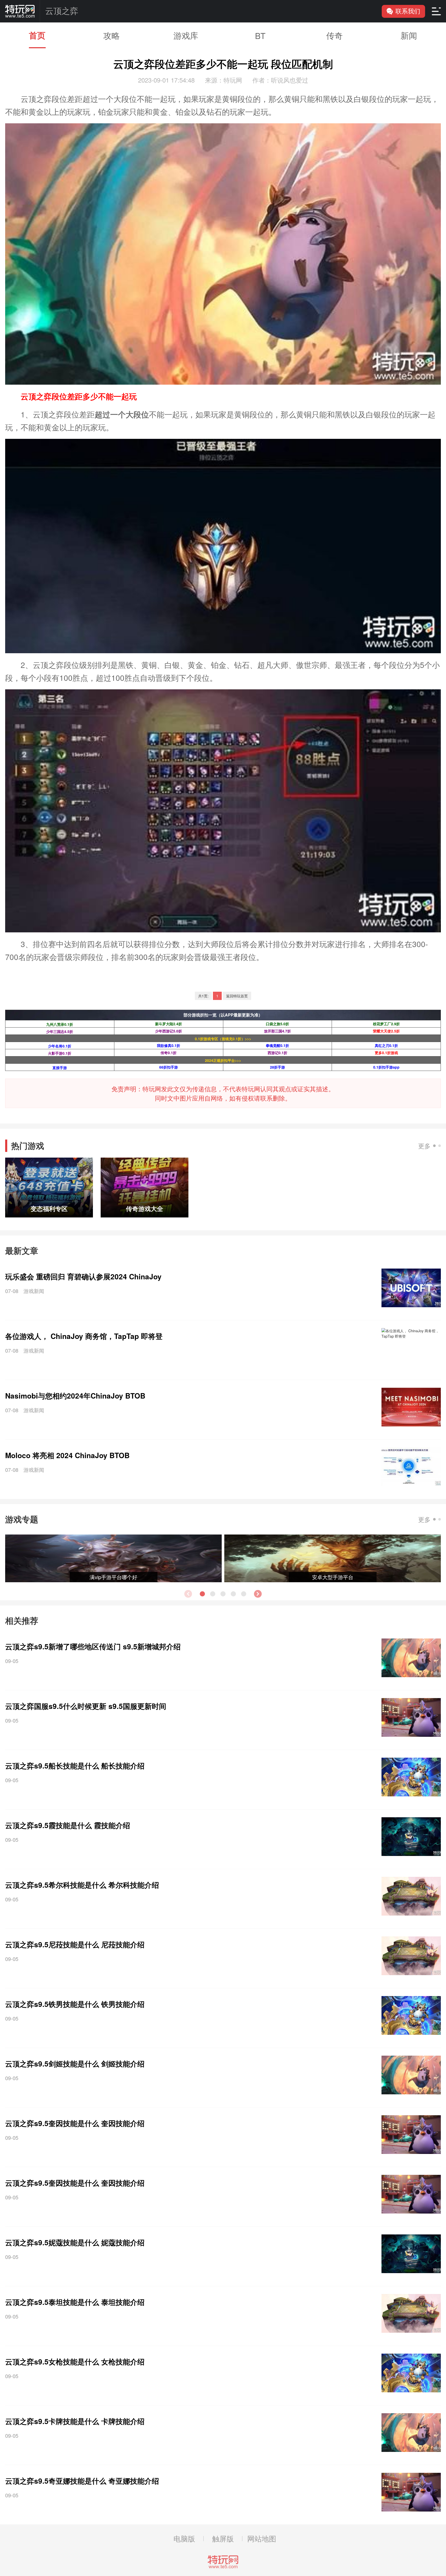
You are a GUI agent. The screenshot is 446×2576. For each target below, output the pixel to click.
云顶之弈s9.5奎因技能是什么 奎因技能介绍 (75, 2123)
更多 (424, 1146)
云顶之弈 (62, 11)
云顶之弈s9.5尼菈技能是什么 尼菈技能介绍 (75, 1944)
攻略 (111, 35)
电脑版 (184, 2538)
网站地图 (262, 2538)
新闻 (409, 35)
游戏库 (186, 35)
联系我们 (408, 11)
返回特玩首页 (237, 996)
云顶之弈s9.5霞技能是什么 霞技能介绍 (68, 1825)
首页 (37, 35)
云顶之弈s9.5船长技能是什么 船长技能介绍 (75, 1766)
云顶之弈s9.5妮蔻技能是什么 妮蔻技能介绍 (75, 2242)
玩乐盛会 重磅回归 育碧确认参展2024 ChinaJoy (83, 1276)
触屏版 (223, 2538)
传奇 (334, 35)
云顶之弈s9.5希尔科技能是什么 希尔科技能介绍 (82, 1885)
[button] (258, 1594)
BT (260, 35)
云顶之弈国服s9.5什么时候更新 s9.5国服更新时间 (86, 1706)
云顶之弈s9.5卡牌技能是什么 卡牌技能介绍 (75, 2421)
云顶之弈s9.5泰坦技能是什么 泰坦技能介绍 (75, 2302)
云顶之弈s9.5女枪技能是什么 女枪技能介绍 (75, 2361)
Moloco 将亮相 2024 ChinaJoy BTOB (67, 1455)
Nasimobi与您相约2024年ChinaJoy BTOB (75, 1396)
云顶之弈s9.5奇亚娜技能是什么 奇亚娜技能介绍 (82, 2481)
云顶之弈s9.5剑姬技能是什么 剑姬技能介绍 (75, 2064)
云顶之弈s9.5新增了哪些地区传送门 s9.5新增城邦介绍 (93, 1646)
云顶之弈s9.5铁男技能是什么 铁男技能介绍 (75, 2004)
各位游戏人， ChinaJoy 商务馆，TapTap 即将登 (84, 1336)
